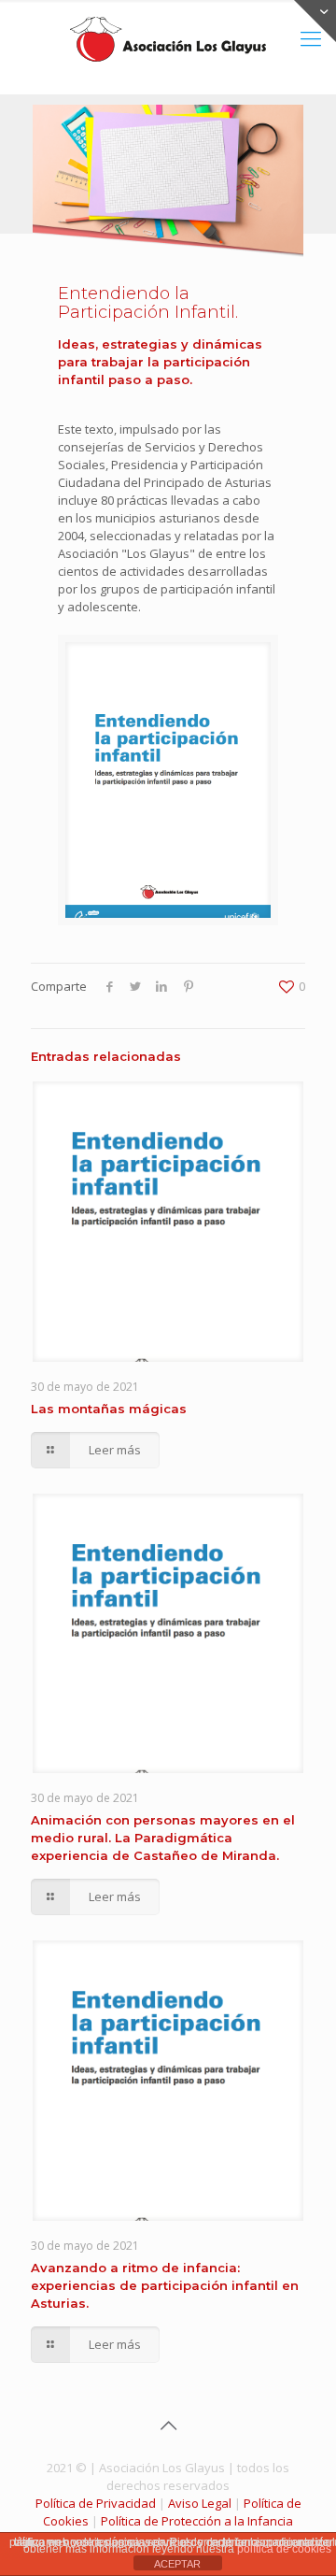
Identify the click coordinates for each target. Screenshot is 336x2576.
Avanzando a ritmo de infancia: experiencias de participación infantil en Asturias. (165, 2285)
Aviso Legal (200, 2503)
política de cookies (284, 2549)
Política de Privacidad (96, 2503)
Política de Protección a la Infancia (197, 2521)
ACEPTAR (177, 2564)
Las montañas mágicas (109, 1409)
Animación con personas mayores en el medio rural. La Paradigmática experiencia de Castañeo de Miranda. (163, 1838)
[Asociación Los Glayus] (168, 37)
